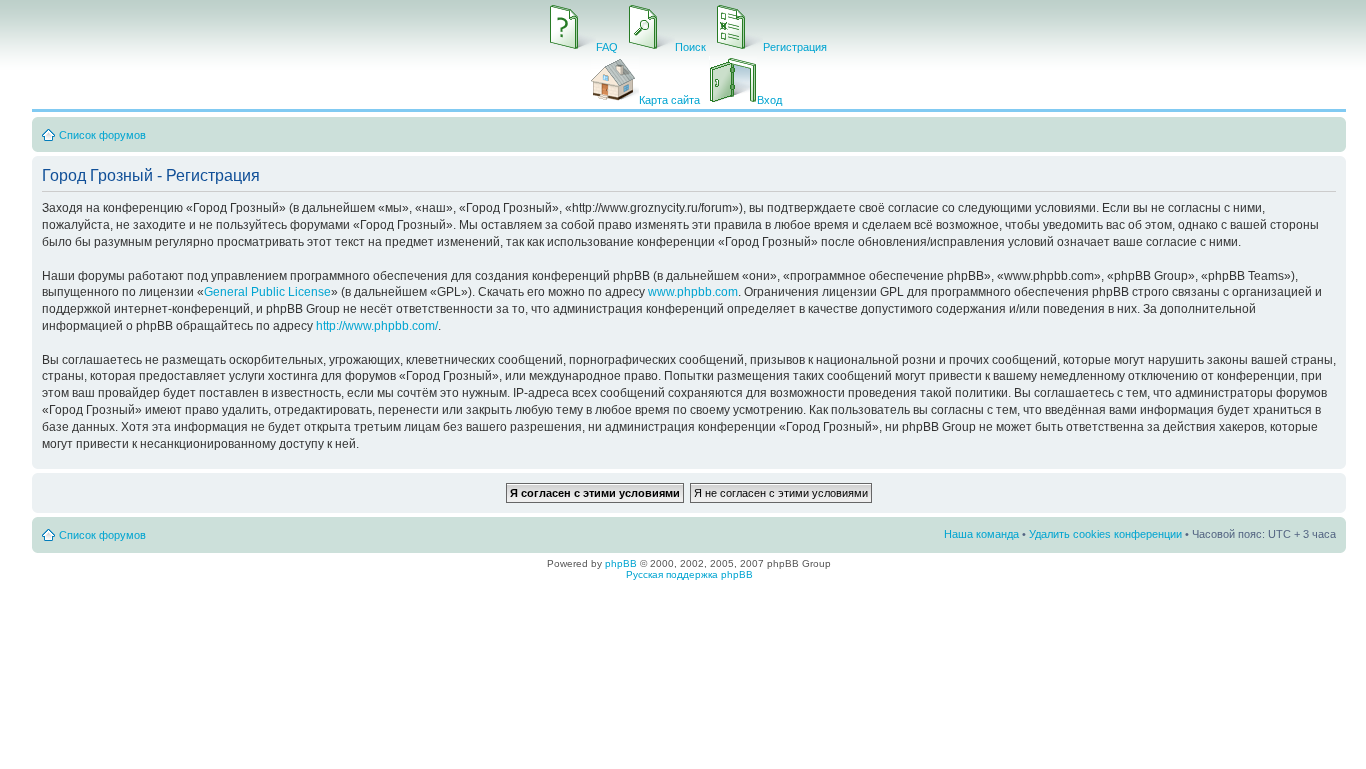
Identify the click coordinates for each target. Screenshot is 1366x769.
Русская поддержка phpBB (689, 574)
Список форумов (102, 135)
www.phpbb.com (693, 292)
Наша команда (981, 534)
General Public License (267, 292)
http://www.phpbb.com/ (377, 326)
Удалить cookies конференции (1105, 534)
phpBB (621, 563)
